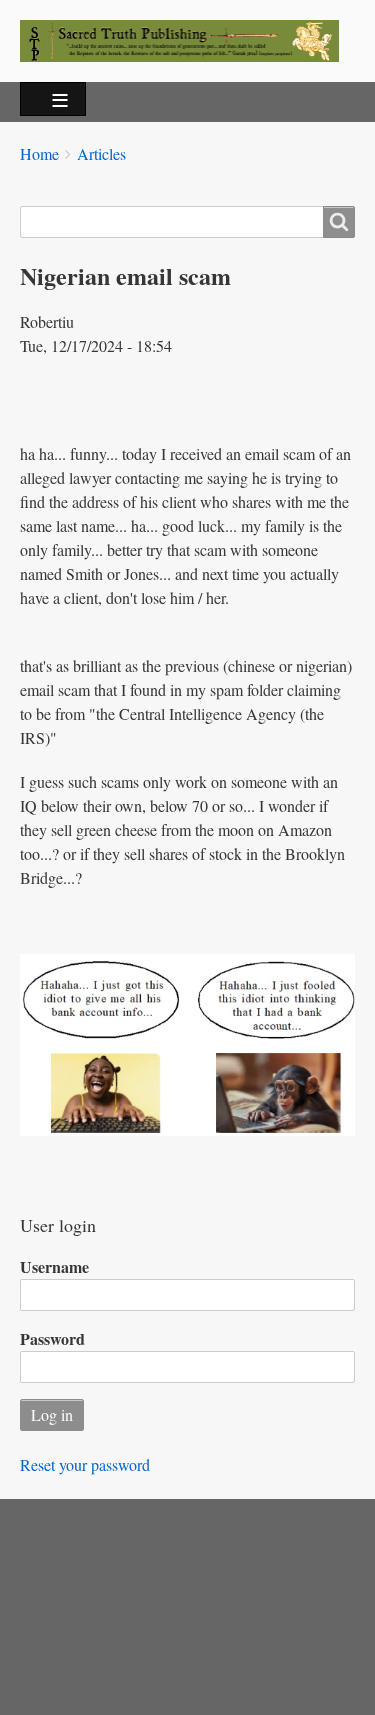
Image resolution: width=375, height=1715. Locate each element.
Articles (101, 153)
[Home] (187, 41)
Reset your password (85, 1464)
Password (52, 1338)
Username (54, 1266)
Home (39, 153)
